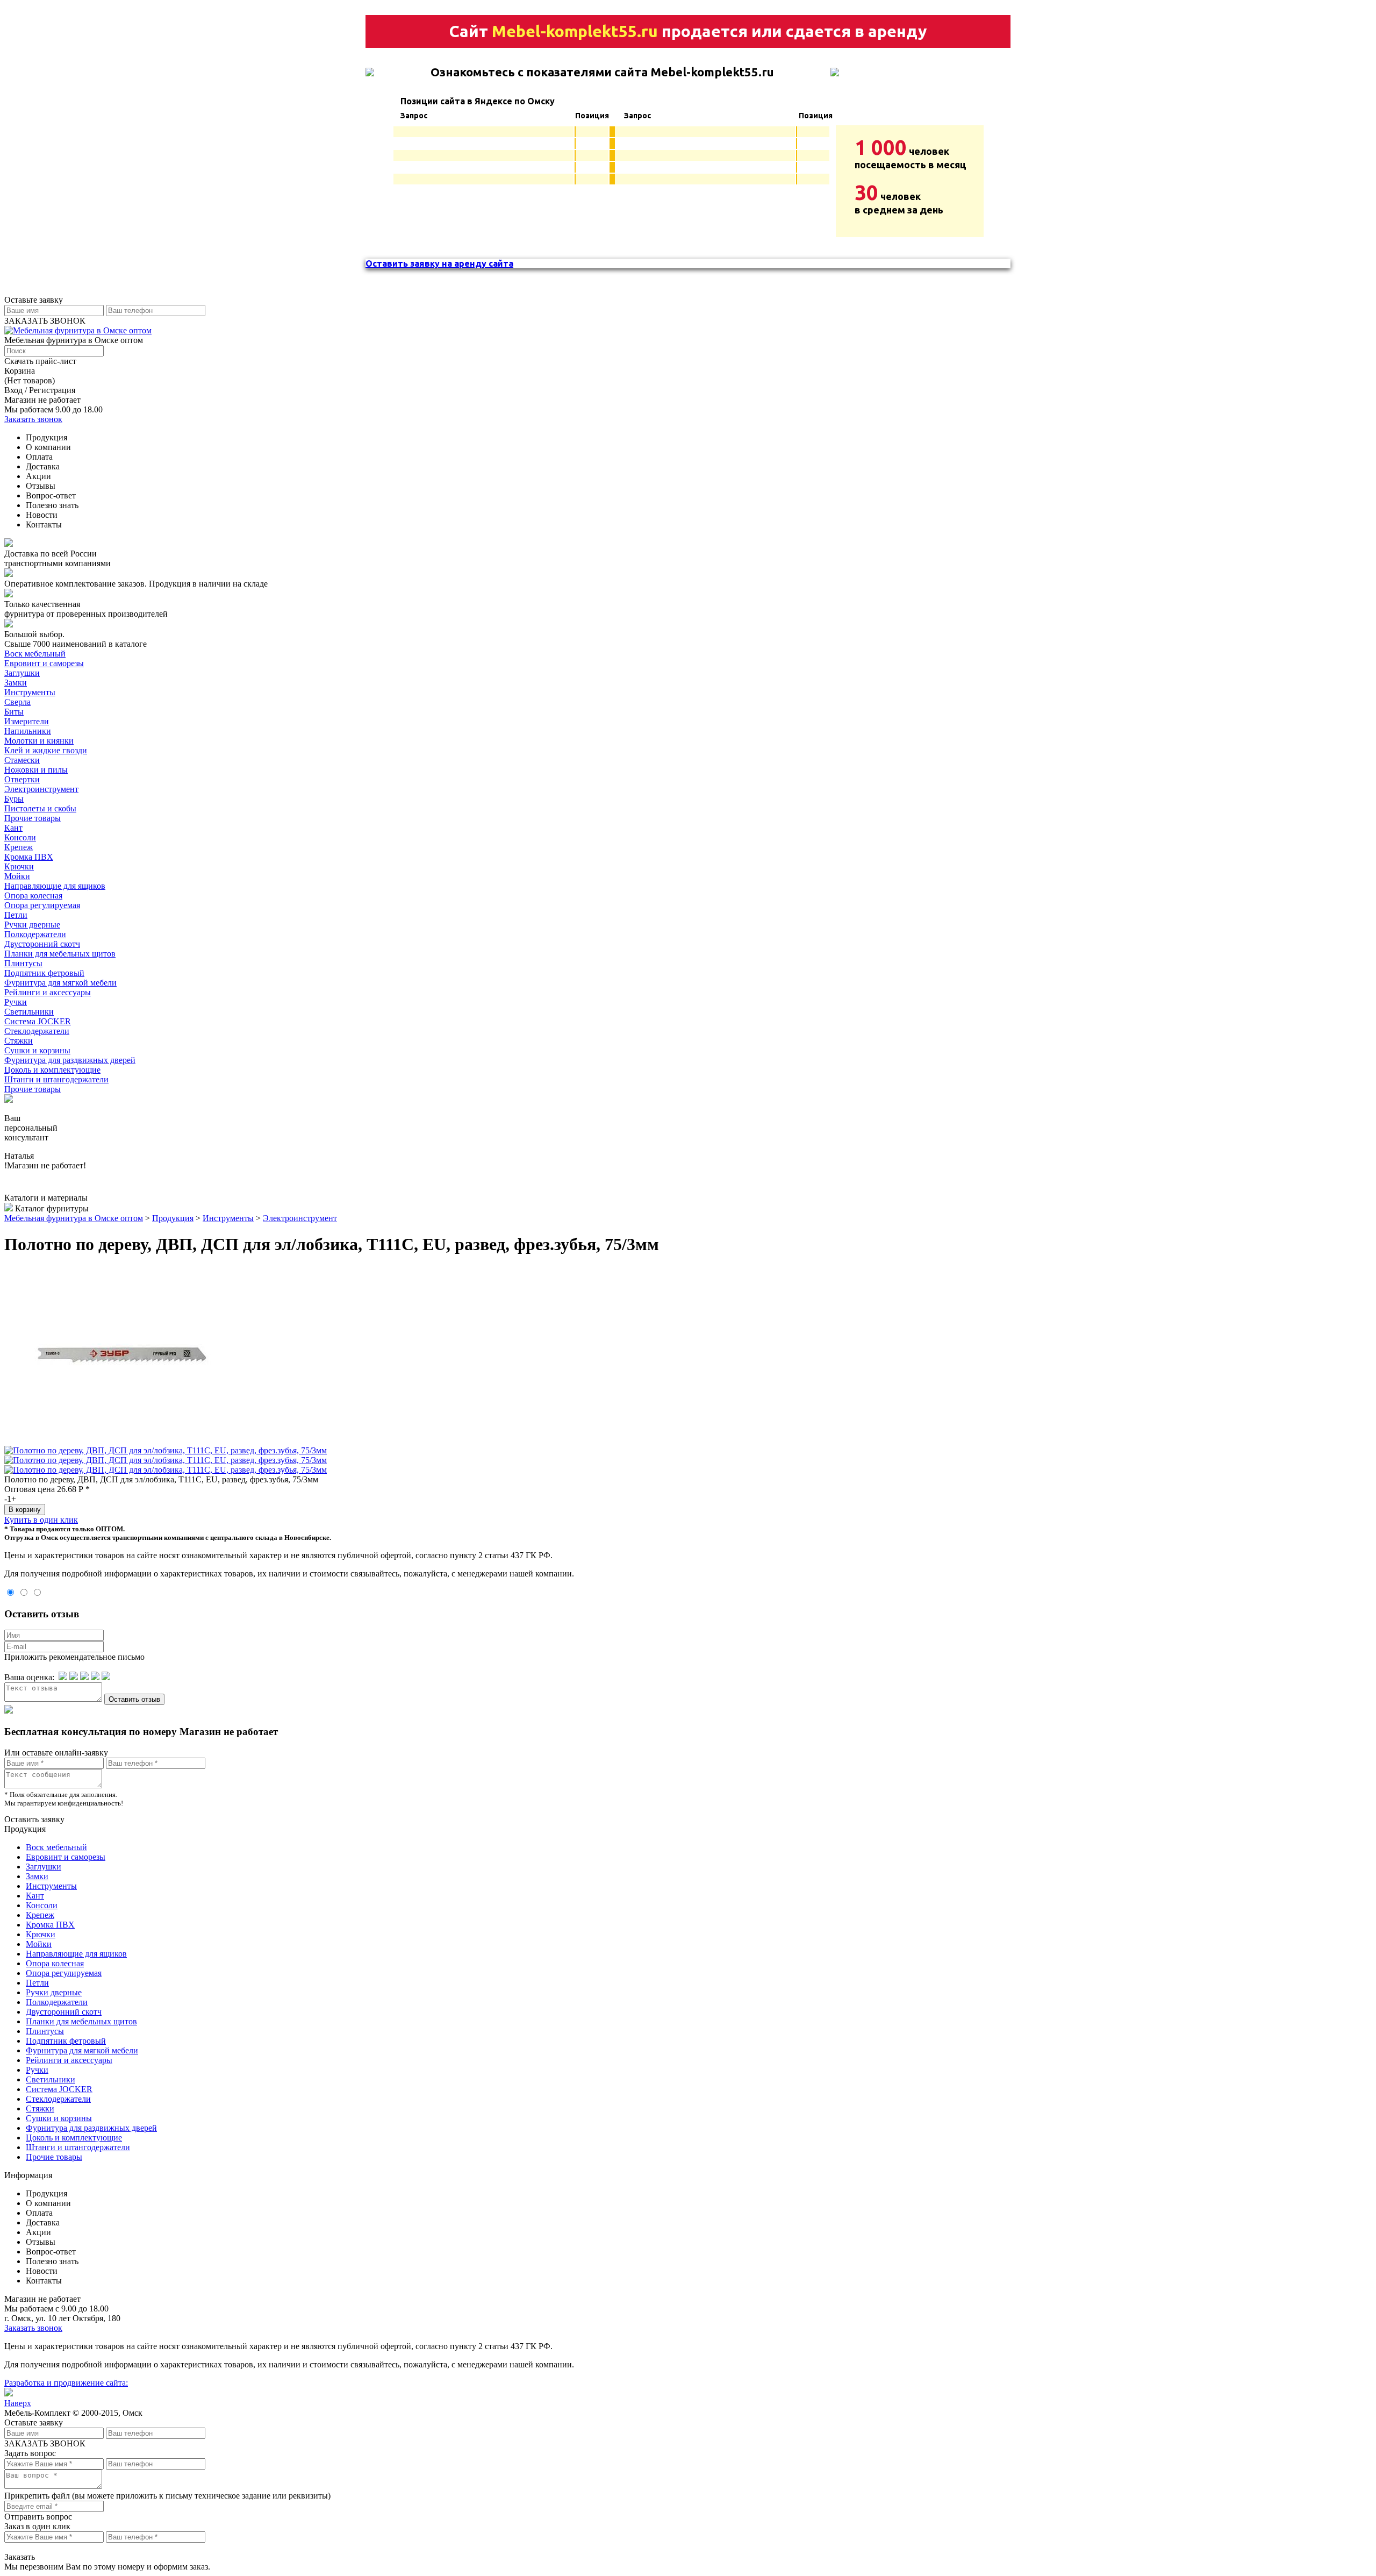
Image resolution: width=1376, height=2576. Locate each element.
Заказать (20, 2557)
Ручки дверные (32, 925)
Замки (16, 683)
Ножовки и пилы (36, 770)
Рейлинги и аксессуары (48, 992)
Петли (16, 915)
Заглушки (22, 673)
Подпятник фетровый (44, 973)
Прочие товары (33, 818)
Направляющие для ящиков (55, 886)
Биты (14, 712)
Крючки (19, 866)
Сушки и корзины (37, 1050)
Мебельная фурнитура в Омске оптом (74, 1218)
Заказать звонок (33, 419)
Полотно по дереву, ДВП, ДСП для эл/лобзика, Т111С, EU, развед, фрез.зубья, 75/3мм (161, 1479)
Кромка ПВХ (29, 857)
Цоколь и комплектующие (52, 1070)
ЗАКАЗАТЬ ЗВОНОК (45, 321)
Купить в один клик (41, 1520)
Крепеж (19, 847)
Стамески (22, 760)
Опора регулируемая (42, 905)
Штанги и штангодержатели (56, 1079)
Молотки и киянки (39, 741)
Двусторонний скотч (42, 944)
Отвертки (22, 779)
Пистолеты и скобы (40, 808)
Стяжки (19, 1041)
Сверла (17, 702)
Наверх (18, 2403)
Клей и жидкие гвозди (46, 750)
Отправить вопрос (38, 2517)
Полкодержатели (35, 934)
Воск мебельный (35, 654)
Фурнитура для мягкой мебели (60, 983)
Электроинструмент (41, 789)
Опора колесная (33, 895)
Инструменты (30, 692)
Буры (14, 799)
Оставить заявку (34, 1819)
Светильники (29, 1012)
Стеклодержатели (37, 1031)
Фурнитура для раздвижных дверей (70, 1060)
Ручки (16, 1002)
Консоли (20, 837)
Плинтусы (23, 963)
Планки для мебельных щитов (60, 954)
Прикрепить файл (37, 2496)
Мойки (17, 876)
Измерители (27, 721)
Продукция (173, 1218)
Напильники (28, 731)
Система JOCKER (38, 1021)
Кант (13, 828)
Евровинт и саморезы (44, 663)
